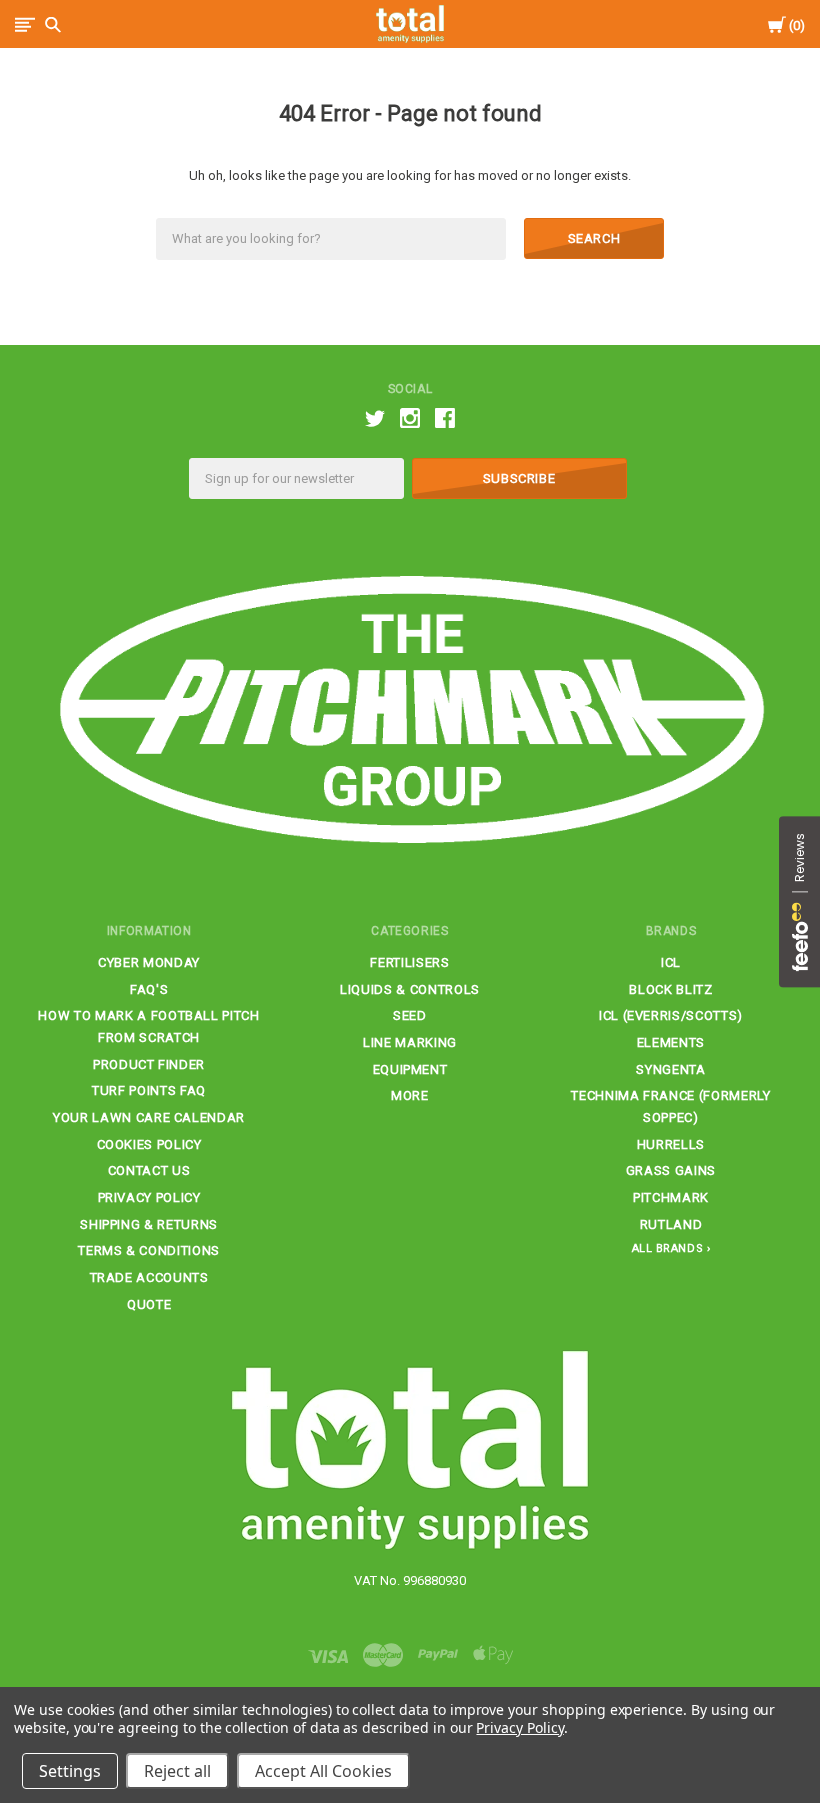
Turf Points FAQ (149, 1090)
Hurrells (671, 1144)
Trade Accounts (149, 1277)
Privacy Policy (149, 1197)
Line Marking (410, 1042)
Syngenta (670, 1069)
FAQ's (149, 989)
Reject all (177, 1771)
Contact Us (149, 1170)
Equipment (410, 1069)
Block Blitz (670, 989)
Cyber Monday (149, 962)
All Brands (668, 1248)
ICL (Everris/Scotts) (671, 1015)
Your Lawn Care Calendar (149, 1117)
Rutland (671, 1224)
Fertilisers (409, 962)
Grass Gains (671, 1170)
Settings (70, 1771)
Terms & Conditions (149, 1250)
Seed (410, 1015)
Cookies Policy (149, 1144)
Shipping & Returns (149, 1224)
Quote (149, 1304)
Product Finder (149, 1064)
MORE (410, 1095)
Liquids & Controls (410, 989)
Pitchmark (671, 1197)
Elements (671, 1042)
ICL (671, 962)
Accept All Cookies (323, 1771)
